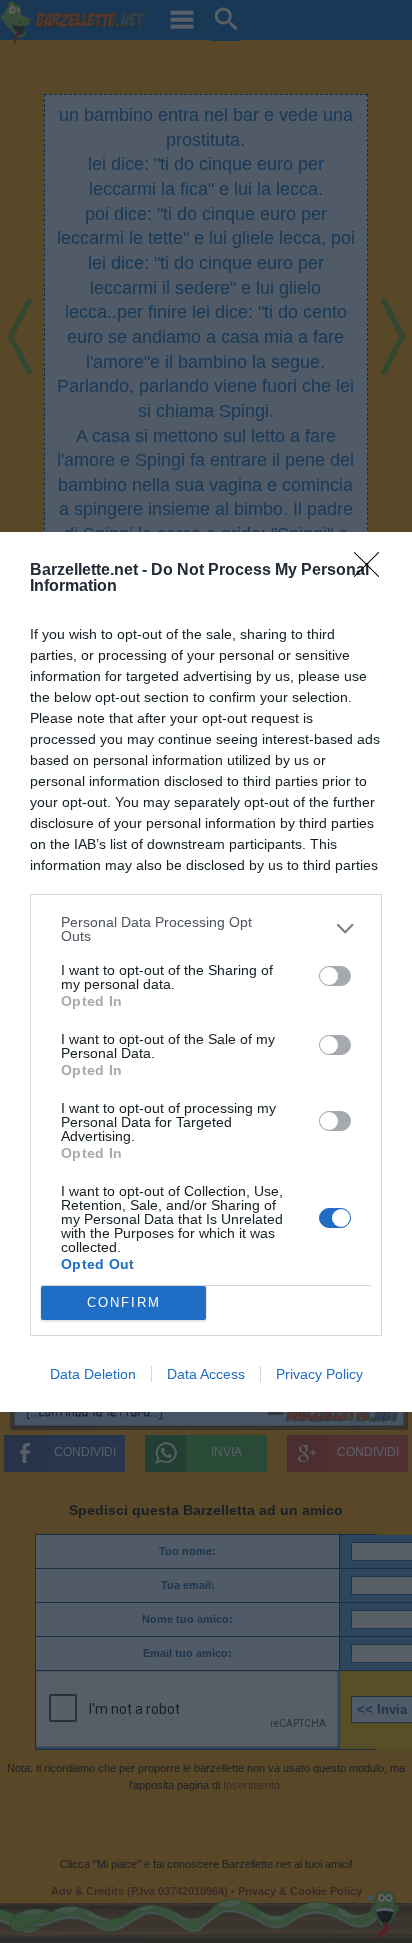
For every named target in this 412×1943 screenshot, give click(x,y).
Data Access (206, 1374)
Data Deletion (93, 1374)
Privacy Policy (319, 1374)
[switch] (335, 976)
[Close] (373, 571)
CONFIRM (124, 1302)
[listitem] (206, 929)
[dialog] (206, 972)
